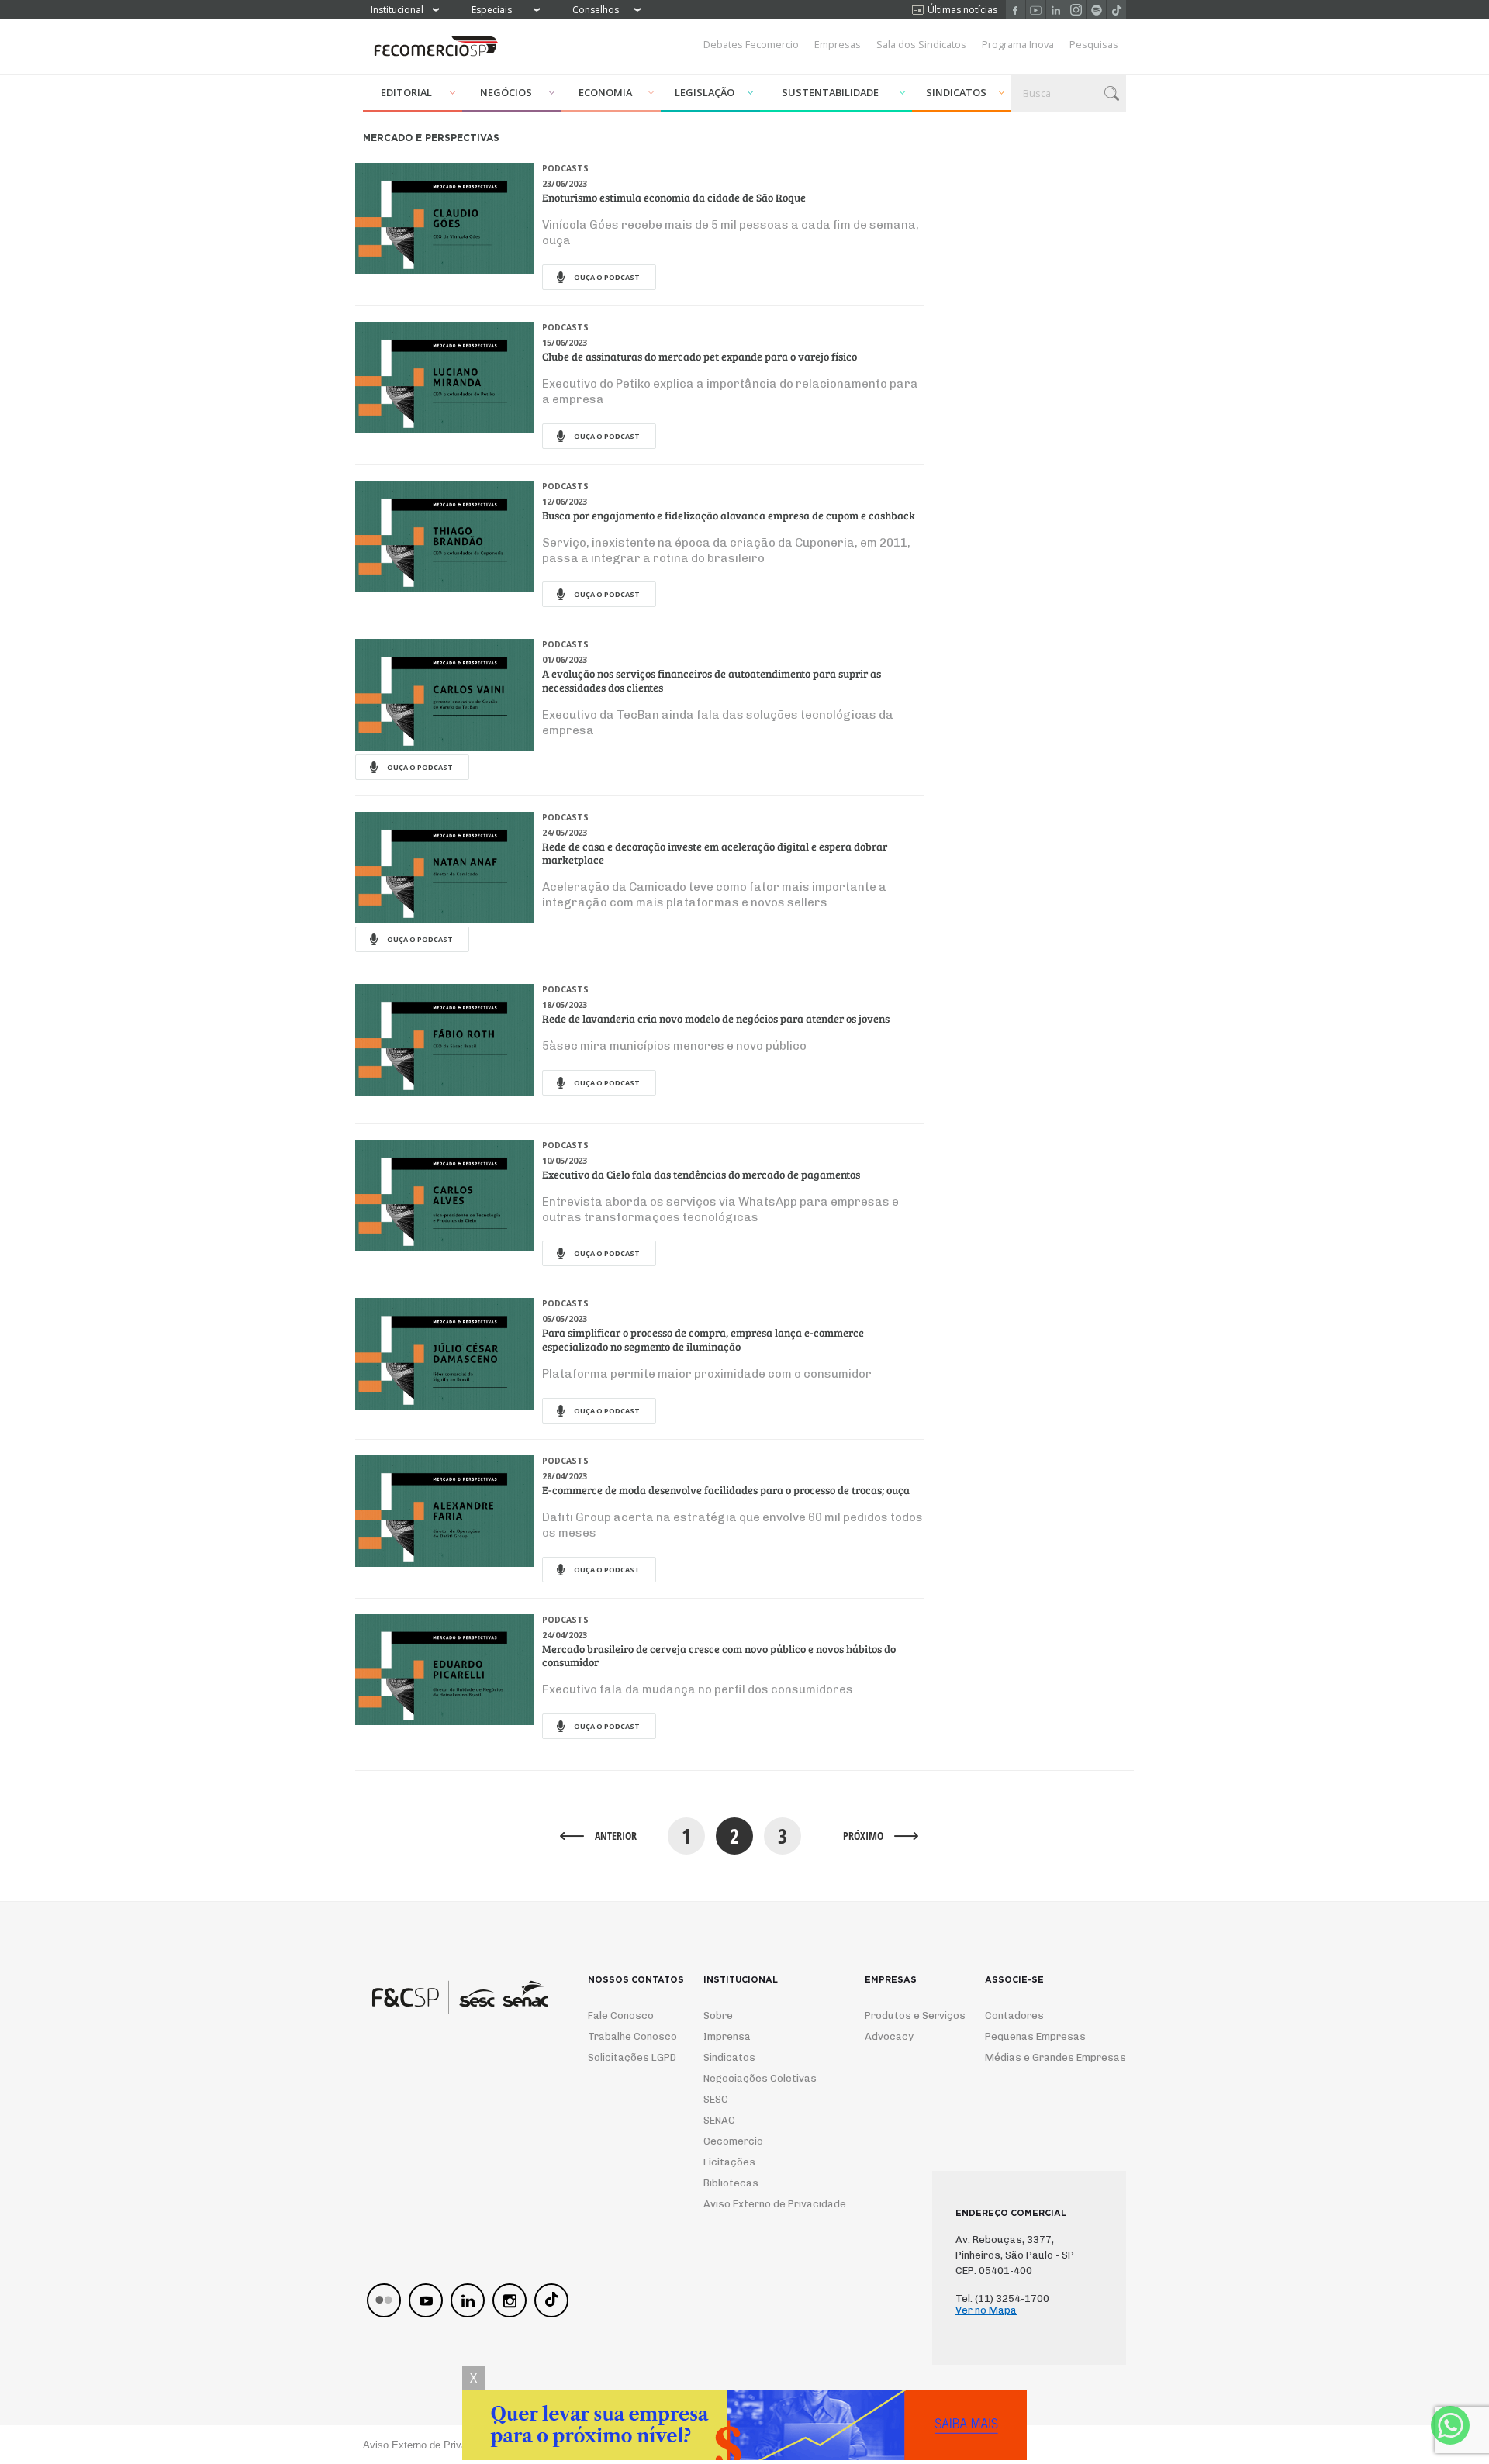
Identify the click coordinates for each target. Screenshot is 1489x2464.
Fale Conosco (621, 2015)
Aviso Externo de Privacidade (760, 2204)
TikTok (1116, 10)
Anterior (616, 1836)
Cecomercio (733, 2141)
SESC (716, 2099)
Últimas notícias (962, 10)
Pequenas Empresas (1035, 2036)
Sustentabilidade (830, 92)
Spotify (1096, 10)
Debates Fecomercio (751, 44)
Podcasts (565, 168)
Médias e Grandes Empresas (1042, 2057)
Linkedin (1056, 10)
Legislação (705, 92)
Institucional (397, 10)
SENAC (719, 2120)
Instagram (1076, 10)
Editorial (406, 92)
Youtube (1036, 10)
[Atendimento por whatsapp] (1450, 2425)
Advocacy (889, 2036)
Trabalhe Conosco (626, 2036)
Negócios (506, 92)
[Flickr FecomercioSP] (384, 2300)
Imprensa (727, 2036)
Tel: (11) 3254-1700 (1002, 2298)
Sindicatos (956, 92)
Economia (605, 92)
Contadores (1014, 2015)
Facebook (1016, 10)
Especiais (492, 10)
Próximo (863, 1836)
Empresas (838, 44)
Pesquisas (1094, 44)
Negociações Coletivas (760, 2078)
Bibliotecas (731, 2183)
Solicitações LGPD (626, 2057)
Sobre (718, 2015)
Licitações (729, 2162)
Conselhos (596, 10)
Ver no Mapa (986, 2310)
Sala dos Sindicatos (921, 44)
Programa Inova (1018, 44)
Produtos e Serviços (905, 2015)
